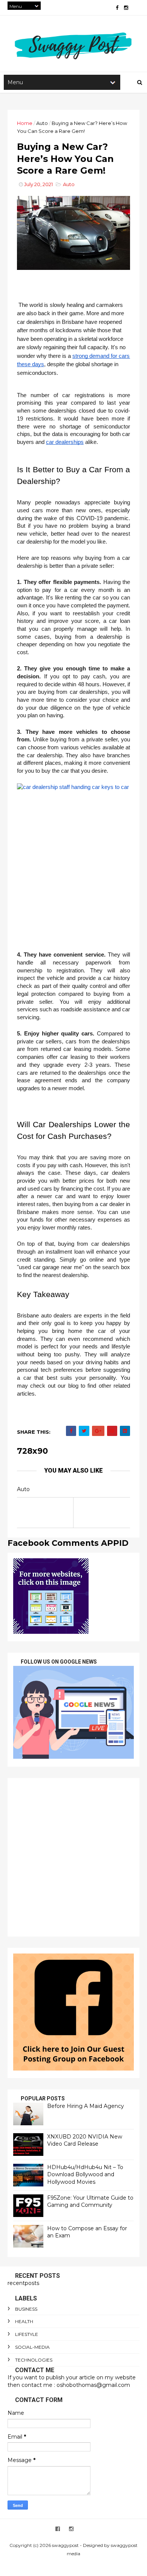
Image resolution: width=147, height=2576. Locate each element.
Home (25, 123)
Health (24, 2321)
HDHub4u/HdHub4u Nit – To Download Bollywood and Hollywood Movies (85, 2175)
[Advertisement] (73, 1857)
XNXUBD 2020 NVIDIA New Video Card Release (85, 2140)
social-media (32, 2347)
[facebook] (117, 8)
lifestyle (27, 2334)
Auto (42, 123)
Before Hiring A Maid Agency (86, 2106)
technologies (34, 2360)
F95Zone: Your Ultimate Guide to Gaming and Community (90, 2202)
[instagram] (126, 8)
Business (26, 2309)
